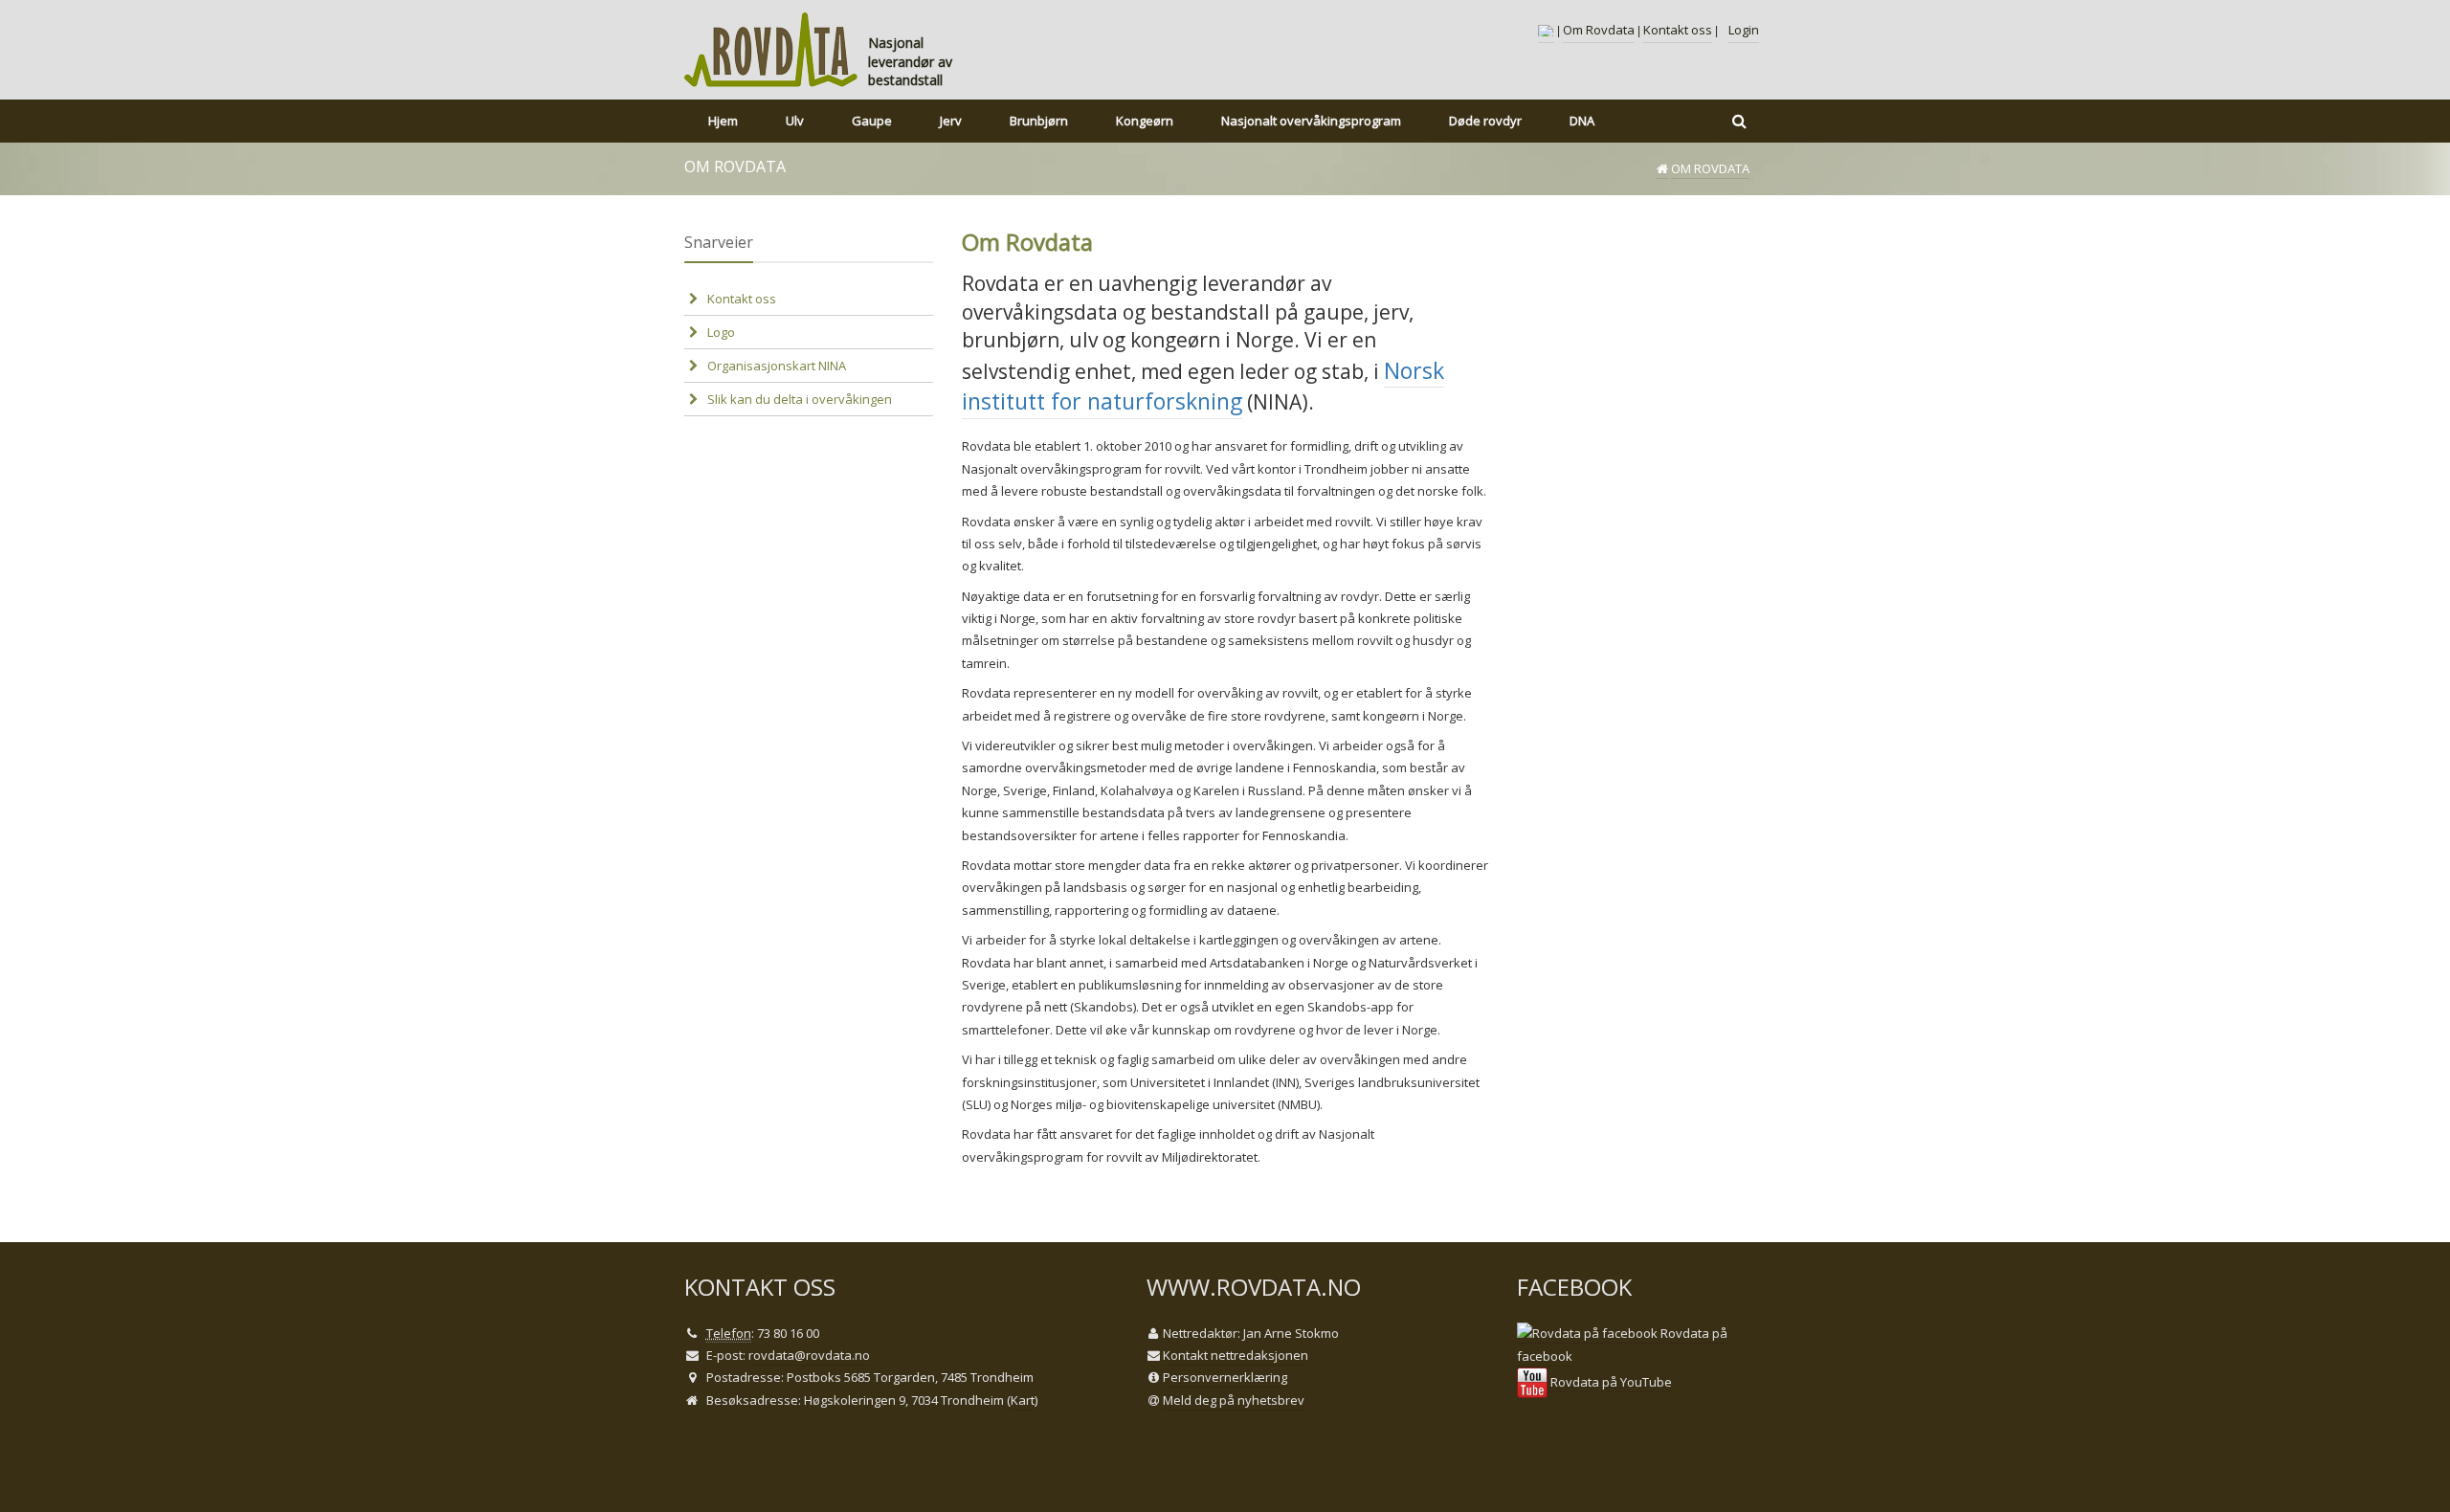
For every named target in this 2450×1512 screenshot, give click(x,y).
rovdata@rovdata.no (809, 1355)
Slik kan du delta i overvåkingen (800, 399)
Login (1744, 30)
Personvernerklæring (1225, 1377)
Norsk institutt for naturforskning (1203, 386)
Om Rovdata (1599, 30)
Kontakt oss (1678, 30)
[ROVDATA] (771, 50)
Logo (721, 332)
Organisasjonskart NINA (777, 366)
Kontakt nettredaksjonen (1236, 1355)
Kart (1023, 1400)
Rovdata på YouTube (1610, 1382)
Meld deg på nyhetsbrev (1234, 1400)
